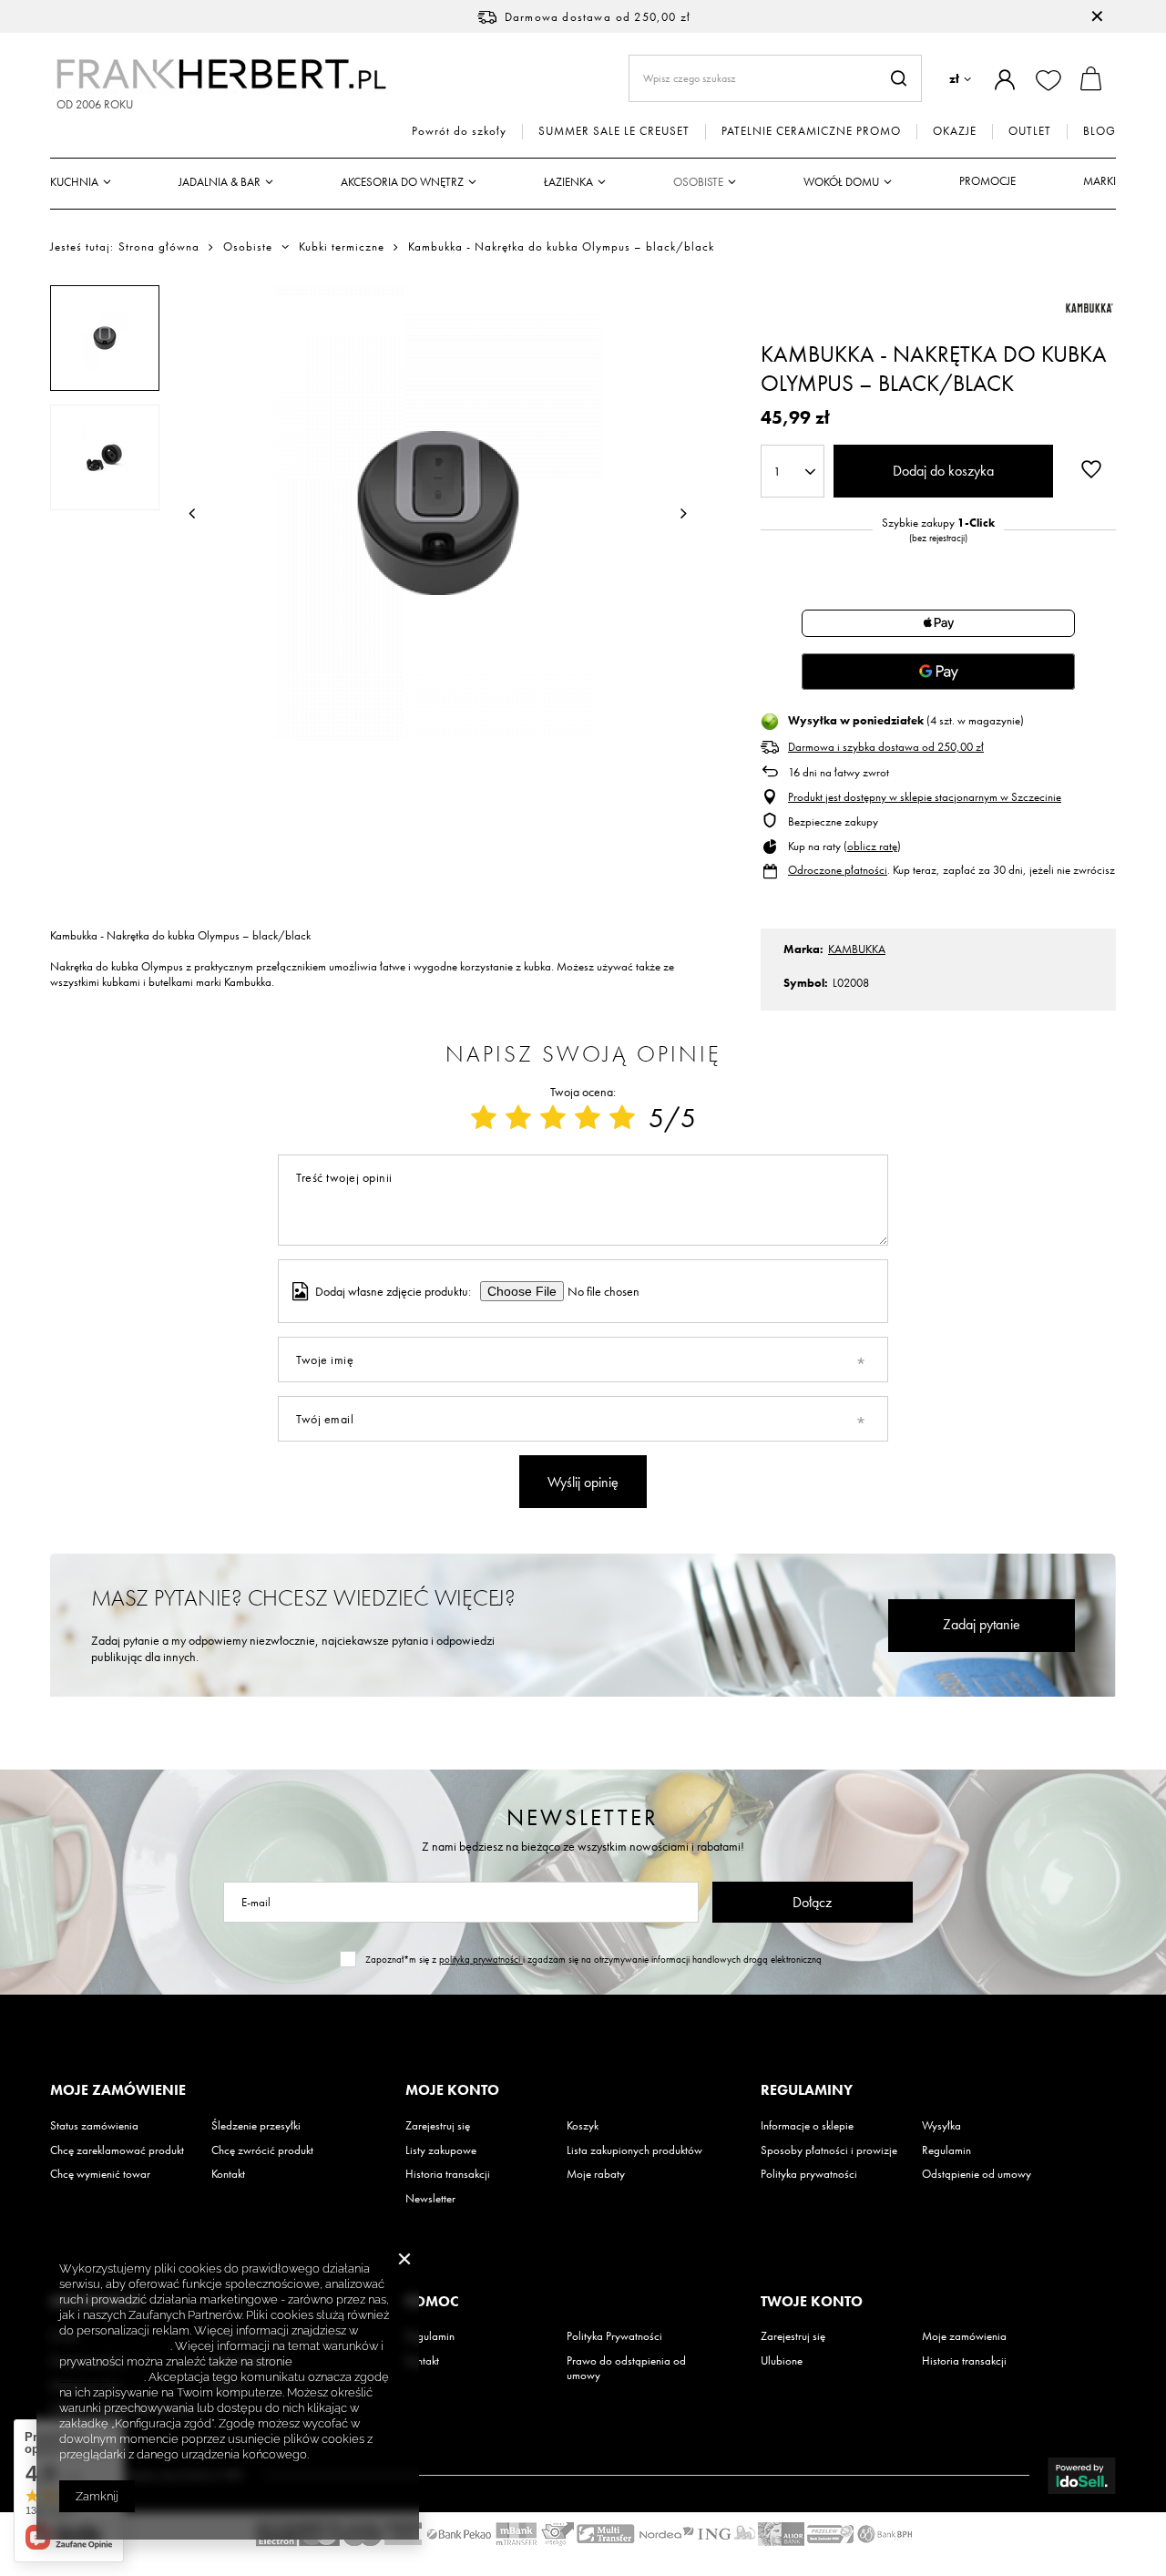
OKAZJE (955, 131)
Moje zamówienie (118, 2090)
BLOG (1100, 131)
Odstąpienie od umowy (977, 2174)
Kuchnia (74, 182)
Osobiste (698, 182)
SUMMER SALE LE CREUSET (614, 131)
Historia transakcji (448, 2174)
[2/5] (518, 1118)
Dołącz (812, 1902)
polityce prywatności (115, 2346)
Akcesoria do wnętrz (402, 182)
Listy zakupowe (441, 2150)
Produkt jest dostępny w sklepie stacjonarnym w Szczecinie (925, 797)
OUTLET (1030, 131)
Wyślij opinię (583, 1482)
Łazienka (568, 182)
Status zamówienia (94, 2126)
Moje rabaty (596, 2174)
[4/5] (588, 1118)
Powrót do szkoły (459, 131)
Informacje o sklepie (807, 2126)
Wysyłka (941, 2126)
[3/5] (553, 1118)
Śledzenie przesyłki (256, 2126)
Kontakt (228, 2174)
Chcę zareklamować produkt (117, 2150)
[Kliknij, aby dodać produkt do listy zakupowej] (1091, 469)
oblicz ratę (872, 846)
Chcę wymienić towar (100, 2174)
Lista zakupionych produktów (634, 2150)
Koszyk (583, 2126)
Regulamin (946, 2150)
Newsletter (583, 1817)
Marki (1100, 181)
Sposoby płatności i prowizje (829, 2150)
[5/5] (622, 1118)
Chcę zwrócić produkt (262, 2150)
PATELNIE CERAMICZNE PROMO (811, 131)
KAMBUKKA (857, 949)
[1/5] (484, 1118)
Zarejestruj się (438, 2126)
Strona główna (159, 246)
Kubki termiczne (342, 247)
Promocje (987, 181)
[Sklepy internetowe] (1082, 2476)
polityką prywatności (481, 1959)
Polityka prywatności (809, 2174)
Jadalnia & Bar (220, 182)
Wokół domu (841, 182)
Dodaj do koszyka (943, 471)
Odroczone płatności (838, 870)
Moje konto (452, 2090)
